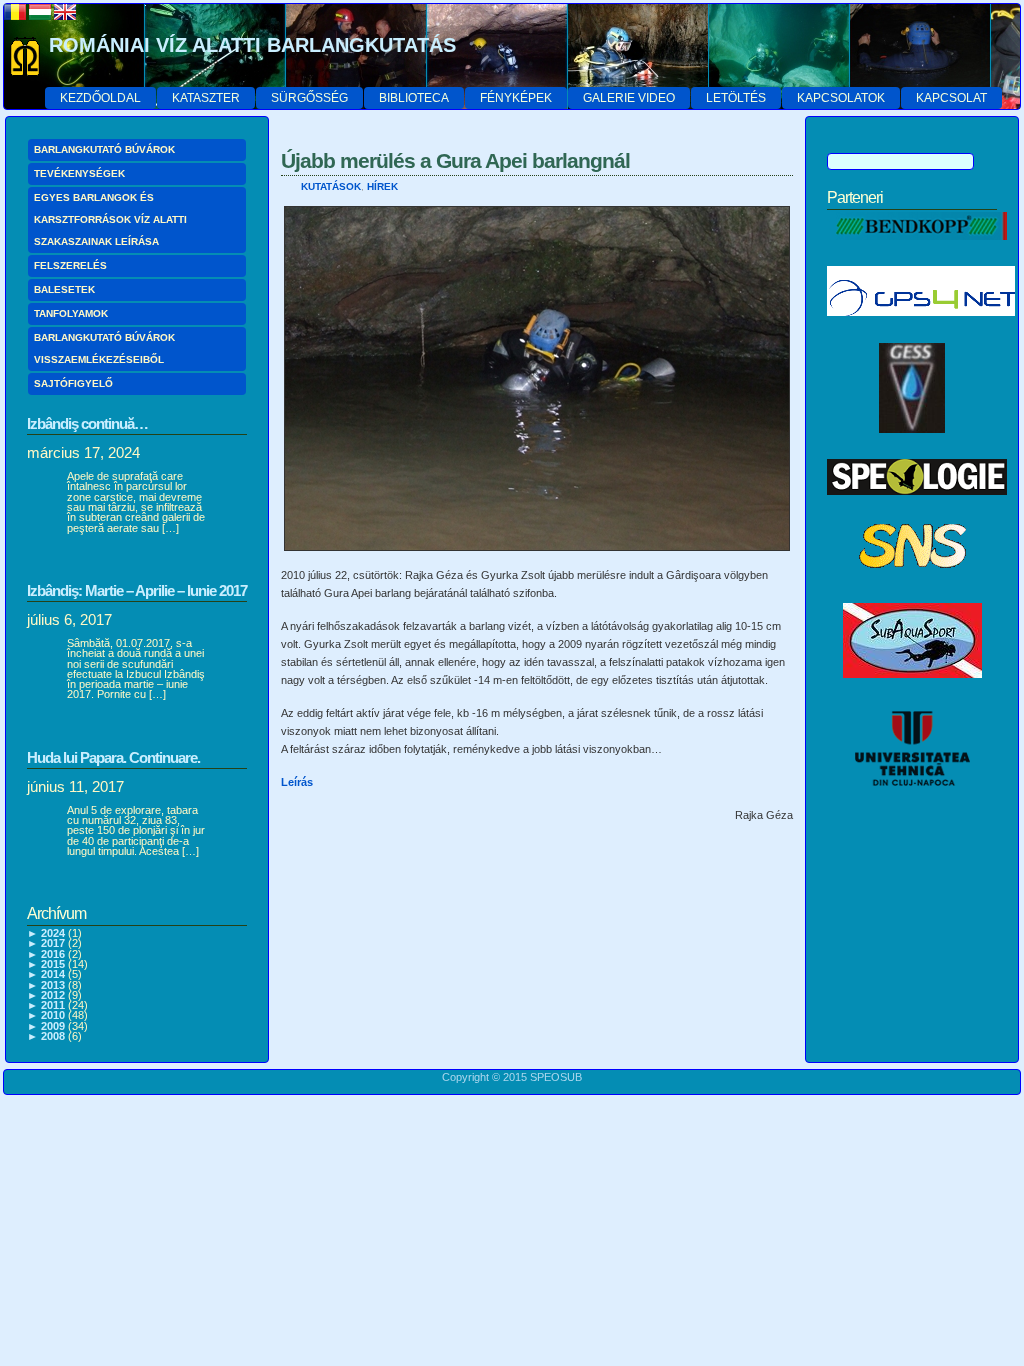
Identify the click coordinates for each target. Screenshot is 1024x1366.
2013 (53, 985)
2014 (53, 974)
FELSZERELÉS (70, 265)
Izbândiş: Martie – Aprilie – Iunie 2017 (137, 590)
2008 (53, 1036)
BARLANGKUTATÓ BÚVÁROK (104, 149)
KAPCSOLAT (951, 98)
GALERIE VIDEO (629, 98)
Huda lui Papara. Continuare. (113, 757)
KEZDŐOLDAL (100, 98)
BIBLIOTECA (414, 98)
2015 (53, 964)
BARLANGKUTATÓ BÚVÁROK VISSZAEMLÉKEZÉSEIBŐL (104, 348)
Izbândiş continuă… (87, 423)
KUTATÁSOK (331, 186)
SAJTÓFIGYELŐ (73, 383)
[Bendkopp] (917, 251)
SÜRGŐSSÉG (309, 98)
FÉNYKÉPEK (516, 98)
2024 (53, 933)
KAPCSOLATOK (841, 98)
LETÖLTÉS (736, 98)
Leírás (297, 782)
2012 (53, 995)
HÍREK (382, 186)
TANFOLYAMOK (71, 313)
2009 (53, 1026)
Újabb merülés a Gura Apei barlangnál (455, 160)
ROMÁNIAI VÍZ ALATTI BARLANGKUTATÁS (252, 45)
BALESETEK (64, 289)
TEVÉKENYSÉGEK (79, 173)
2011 (53, 1005)
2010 (53, 1015)
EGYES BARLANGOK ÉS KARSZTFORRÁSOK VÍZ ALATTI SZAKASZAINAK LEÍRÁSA (110, 219)
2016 (53, 954)
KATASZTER (206, 98)
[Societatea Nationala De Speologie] (912, 588)
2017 (53, 943)
